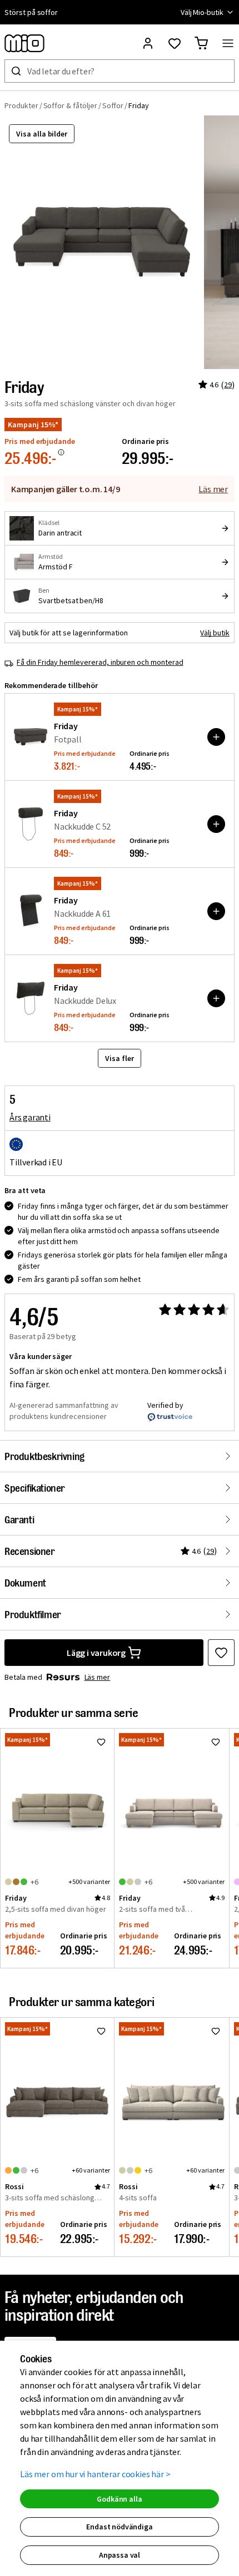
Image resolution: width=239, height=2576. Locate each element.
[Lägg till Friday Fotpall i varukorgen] (216, 737)
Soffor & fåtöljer (70, 105)
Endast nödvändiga (119, 2527)
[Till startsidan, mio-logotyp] (24, 43)
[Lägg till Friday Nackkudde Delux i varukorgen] (216, 998)
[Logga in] (148, 43)
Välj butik (215, 633)
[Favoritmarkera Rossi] (101, 2031)
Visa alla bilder (42, 134)
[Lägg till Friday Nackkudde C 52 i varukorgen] (216, 824)
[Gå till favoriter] (175, 43)
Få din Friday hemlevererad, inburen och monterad (100, 662)
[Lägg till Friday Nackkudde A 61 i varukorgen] (216, 911)
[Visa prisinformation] (61, 452)
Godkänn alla (119, 2499)
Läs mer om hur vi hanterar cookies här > (95, 2474)
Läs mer (213, 489)
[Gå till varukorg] (201, 43)
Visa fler (120, 1058)
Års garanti (30, 1117)
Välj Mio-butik (202, 12)
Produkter (21, 105)
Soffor (113, 105)
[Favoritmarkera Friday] (221, 1653)
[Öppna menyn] (228, 43)
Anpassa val (120, 2555)
